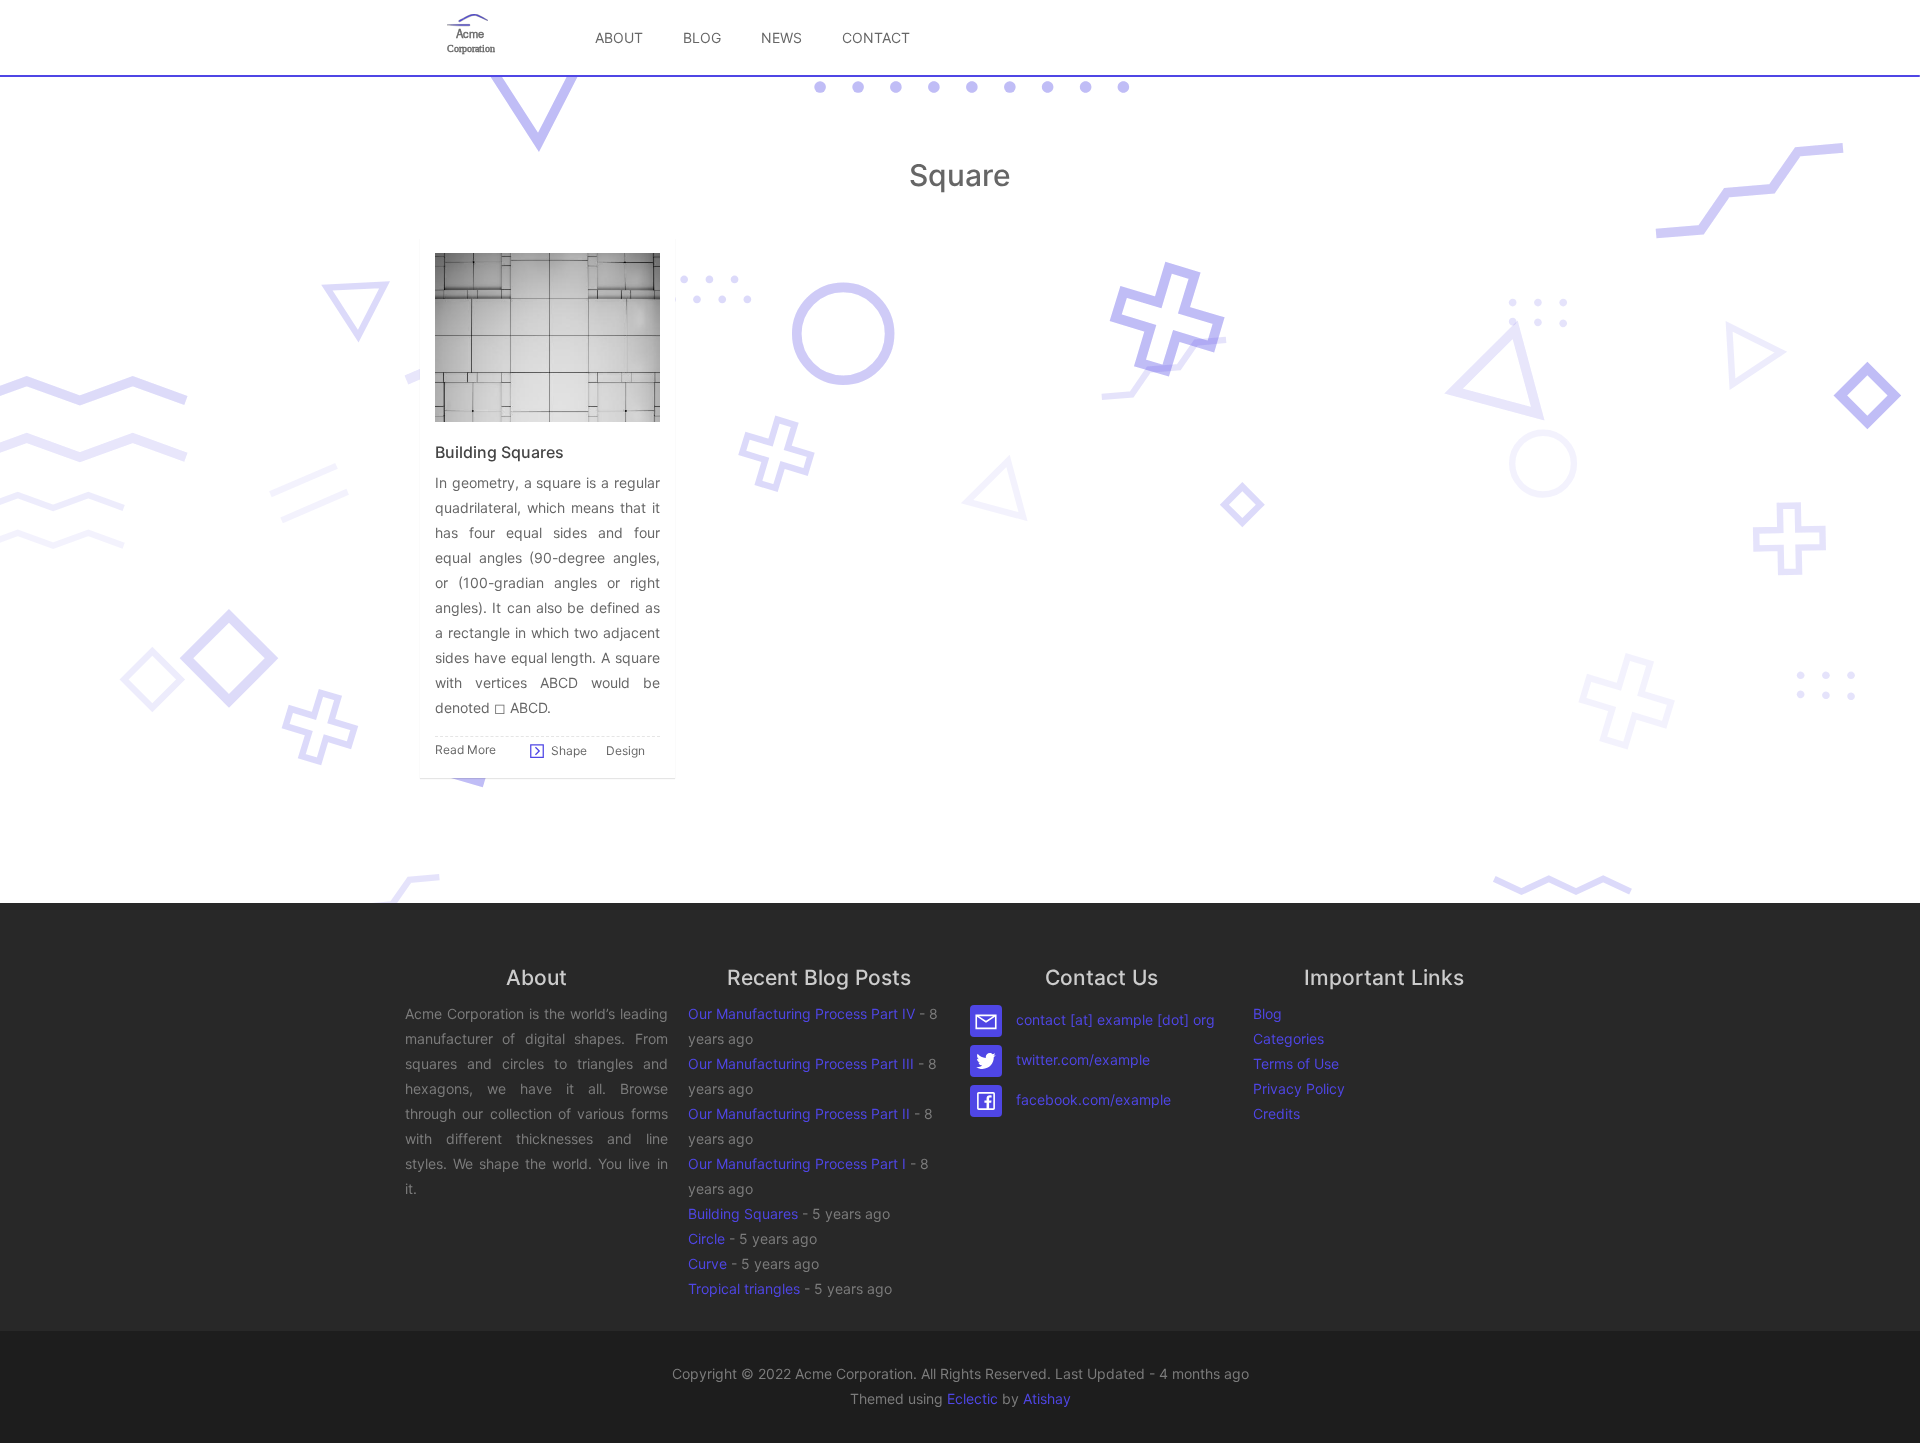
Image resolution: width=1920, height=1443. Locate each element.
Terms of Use (1296, 1063)
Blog (1267, 1013)
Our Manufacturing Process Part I (797, 1163)
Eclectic (972, 1398)
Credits (1276, 1113)
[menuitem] (619, 37)
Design (625, 749)
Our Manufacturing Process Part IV (801, 1013)
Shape (569, 749)
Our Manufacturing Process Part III (801, 1063)
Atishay (1047, 1398)
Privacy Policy (1299, 1088)
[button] (1885, 1408)
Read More (465, 748)
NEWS (781, 37)
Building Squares (743, 1213)
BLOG (702, 37)
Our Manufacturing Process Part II (799, 1113)
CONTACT (876, 37)
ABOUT (619, 37)
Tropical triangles (744, 1288)
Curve (707, 1263)
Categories (1288, 1038)
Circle (706, 1238)
